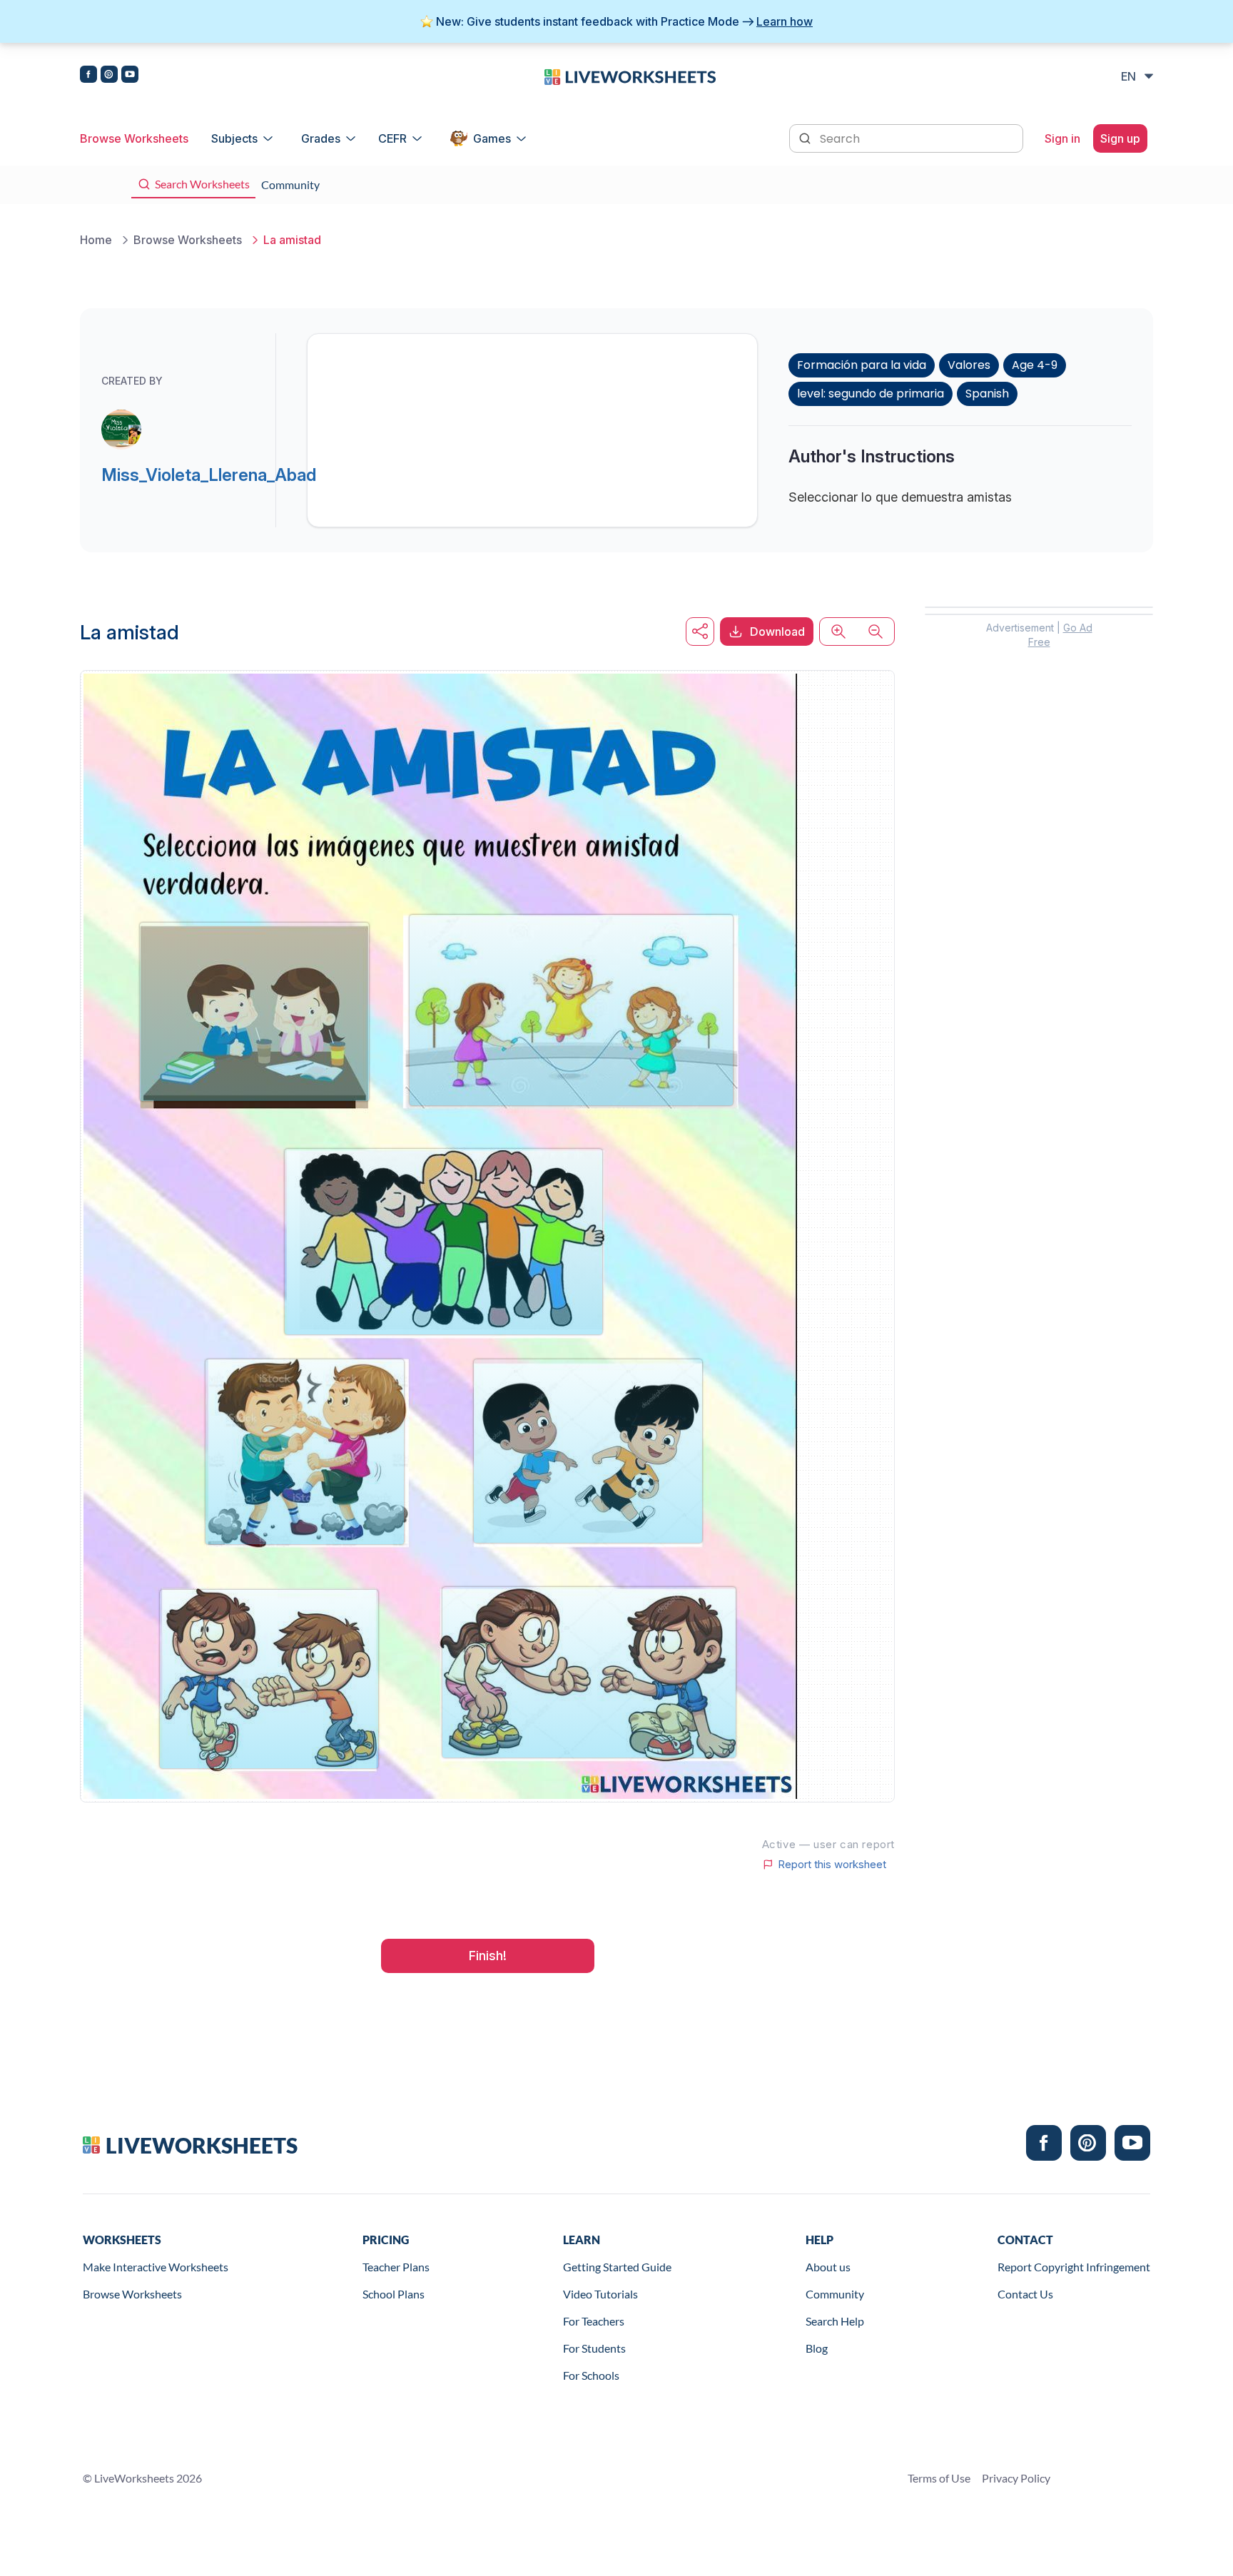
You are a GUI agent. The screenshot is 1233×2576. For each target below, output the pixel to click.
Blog (817, 2348)
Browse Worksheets (134, 138)
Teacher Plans (396, 2267)
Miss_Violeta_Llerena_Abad (209, 475)
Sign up (1120, 138)
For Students (594, 2348)
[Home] (630, 76)
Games (492, 138)
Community (835, 2294)
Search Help (835, 2321)
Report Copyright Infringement (1074, 2267)
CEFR (392, 138)
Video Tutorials (600, 2294)
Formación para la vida (862, 365)
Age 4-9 (1035, 365)
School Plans (394, 2294)
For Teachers (594, 2321)
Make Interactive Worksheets (156, 2267)
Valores (969, 365)
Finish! (488, 1956)
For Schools (591, 2375)
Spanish (987, 394)
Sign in (1062, 138)
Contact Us (1025, 2294)
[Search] (806, 137)
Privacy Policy (1016, 2478)
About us (828, 2267)
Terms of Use (939, 2478)
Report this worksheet (832, 1865)
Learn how (785, 21)
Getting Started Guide (617, 2267)
